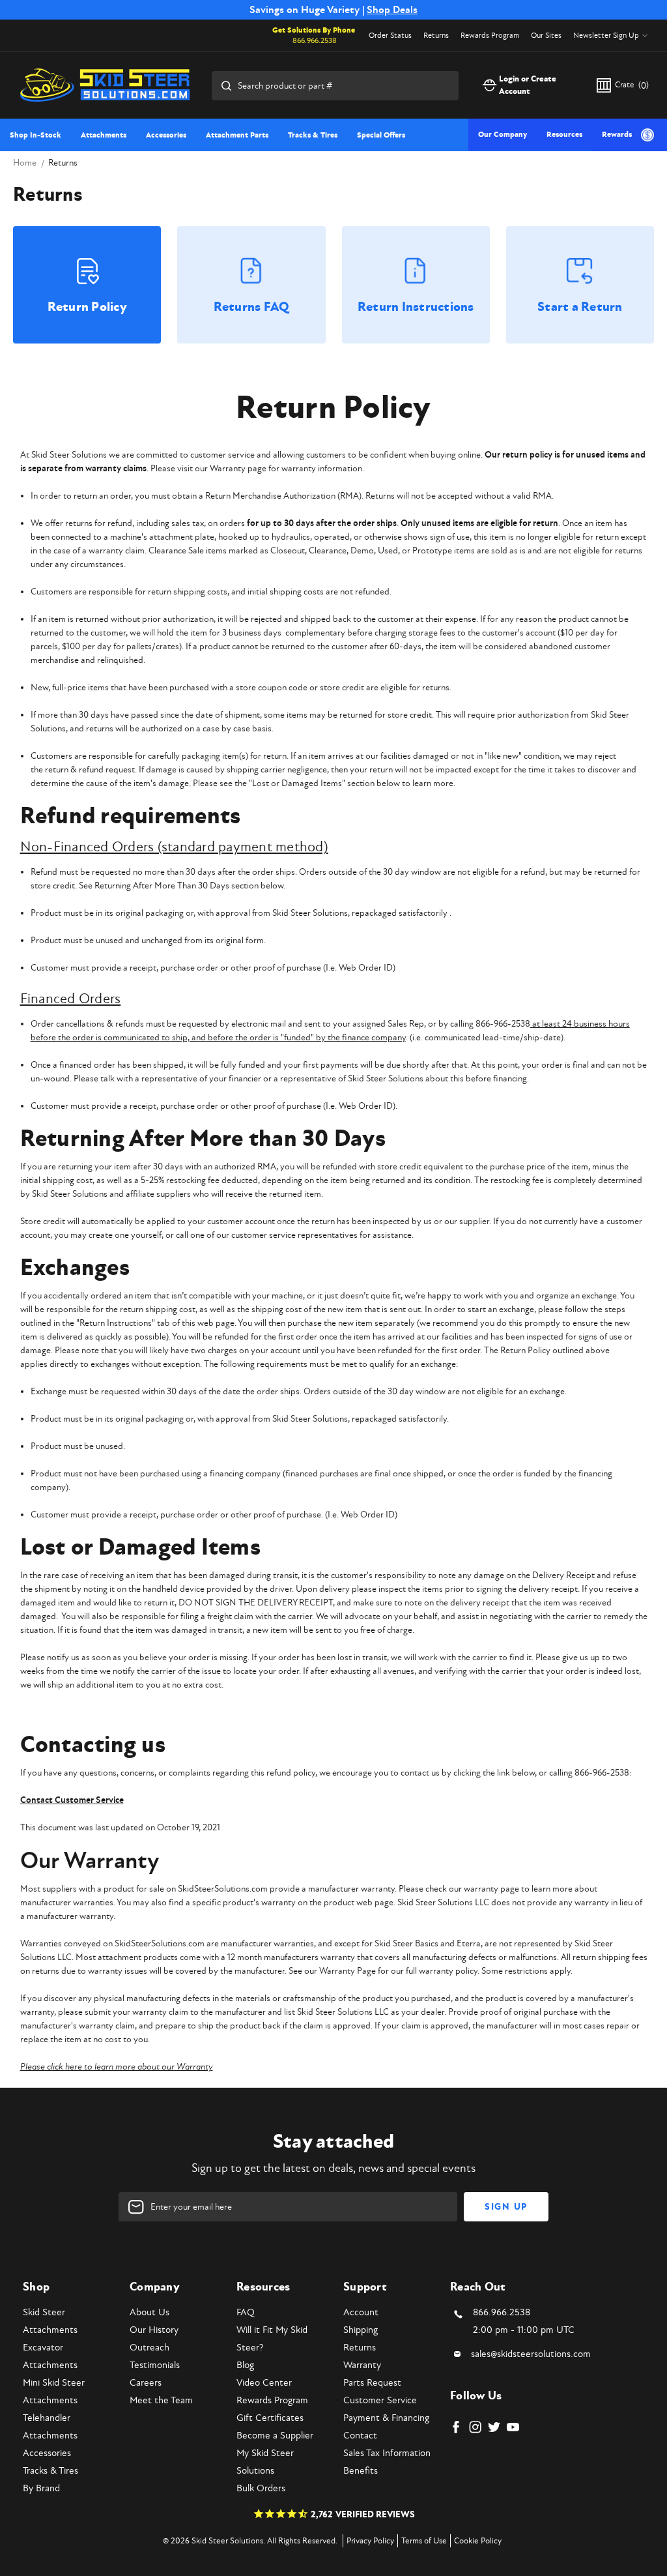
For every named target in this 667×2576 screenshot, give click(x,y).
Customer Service (380, 2400)
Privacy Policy (370, 2541)
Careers (146, 2383)
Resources (564, 135)
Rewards (617, 135)
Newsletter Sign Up (606, 36)
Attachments (104, 135)
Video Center (264, 2383)
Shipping (361, 2330)
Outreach (149, 2348)
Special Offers (381, 135)
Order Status (390, 36)
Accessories (166, 135)
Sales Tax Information (387, 2453)
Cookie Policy (478, 2541)
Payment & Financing (386, 2418)
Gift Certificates (270, 2418)
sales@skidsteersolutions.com (531, 2354)
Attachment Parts (237, 135)
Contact (360, 2436)
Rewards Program (490, 36)
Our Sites (546, 36)
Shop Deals (392, 10)
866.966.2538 (315, 41)
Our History (154, 2330)
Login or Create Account (528, 85)
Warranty (362, 2365)
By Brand (41, 2488)
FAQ (246, 2312)
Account (361, 2312)
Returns (436, 36)
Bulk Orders (261, 2488)
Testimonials (155, 2365)
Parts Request (372, 2383)
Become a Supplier (275, 2436)
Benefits (361, 2471)
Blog (245, 2365)
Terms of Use (424, 2541)
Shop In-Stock (35, 135)
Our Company (503, 135)
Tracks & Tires (313, 135)
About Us (149, 2312)
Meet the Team (161, 2400)
